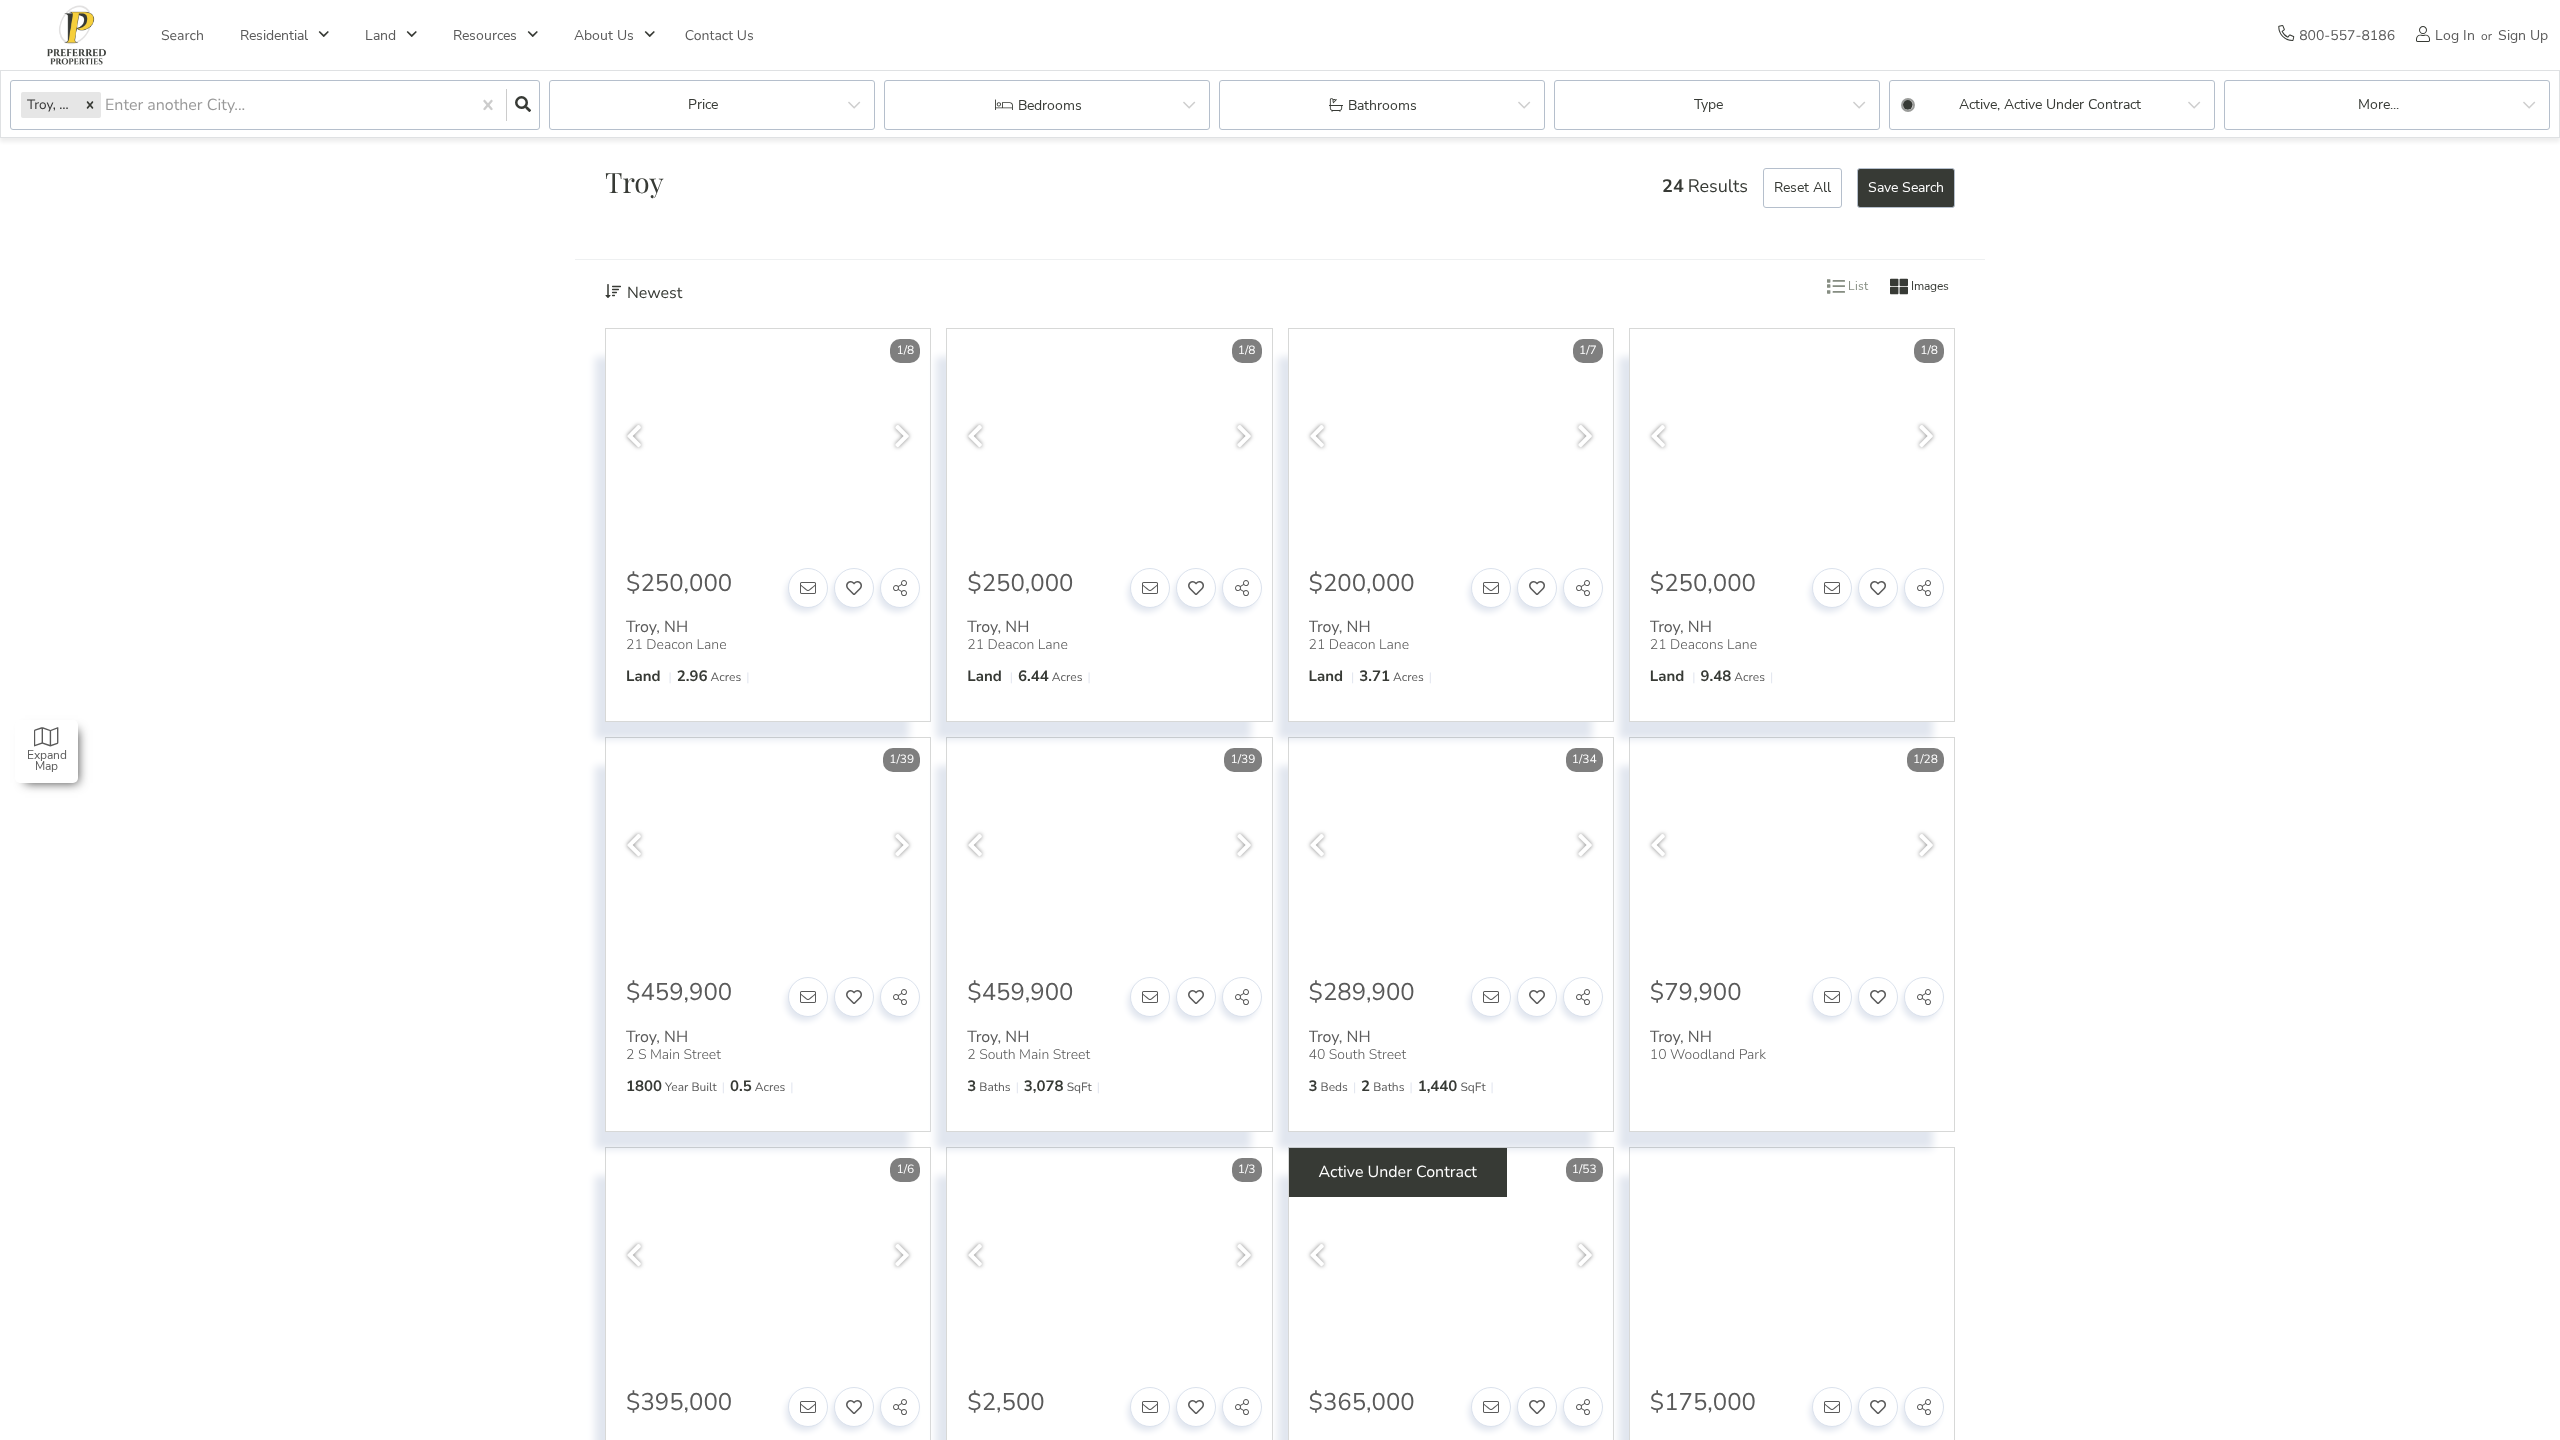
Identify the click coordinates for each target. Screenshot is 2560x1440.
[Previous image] (634, 437)
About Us (604, 35)
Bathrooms (1382, 105)
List (1856, 287)
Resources (485, 35)
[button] (90, 104)
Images (1928, 287)
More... (2378, 104)
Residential (274, 35)
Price (703, 104)
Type (1708, 104)
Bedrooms (1050, 105)
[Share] (900, 588)
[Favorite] (854, 588)
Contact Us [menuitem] (719, 35)
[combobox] (107, 105)
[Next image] (902, 437)
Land (380, 35)
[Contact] (808, 588)
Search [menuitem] (182, 35)
